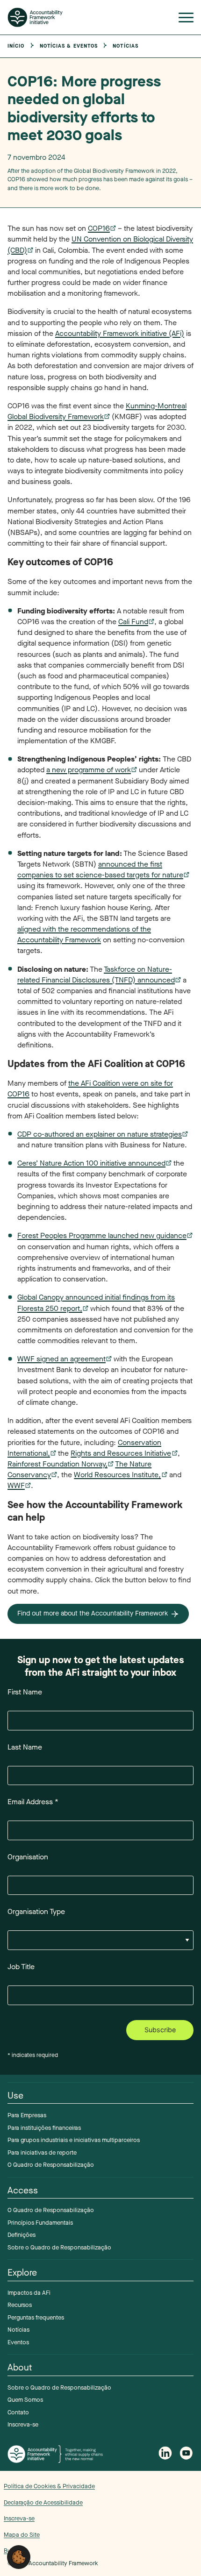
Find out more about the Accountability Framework (93, 1613)
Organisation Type (36, 1911)
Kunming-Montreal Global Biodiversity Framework (97, 411)
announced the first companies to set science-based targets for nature (100, 869)
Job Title (21, 1967)
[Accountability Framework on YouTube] (187, 2454)
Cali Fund (133, 622)
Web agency (162, 2515)
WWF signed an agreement (61, 1359)
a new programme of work (89, 770)
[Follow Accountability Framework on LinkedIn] (165, 2454)
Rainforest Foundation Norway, (57, 1464)
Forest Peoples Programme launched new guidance (102, 1235)
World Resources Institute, (117, 1475)
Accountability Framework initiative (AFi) (120, 333)
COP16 (99, 228)
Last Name (25, 1747)
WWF (16, 1485)
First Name (25, 1692)
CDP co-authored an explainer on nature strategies (100, 1134)
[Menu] (186, 19)
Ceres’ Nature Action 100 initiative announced (91, 1163)
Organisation (28, 1857)
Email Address (33, 1802)
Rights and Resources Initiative (121, 1453)
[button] (19, 2557)
